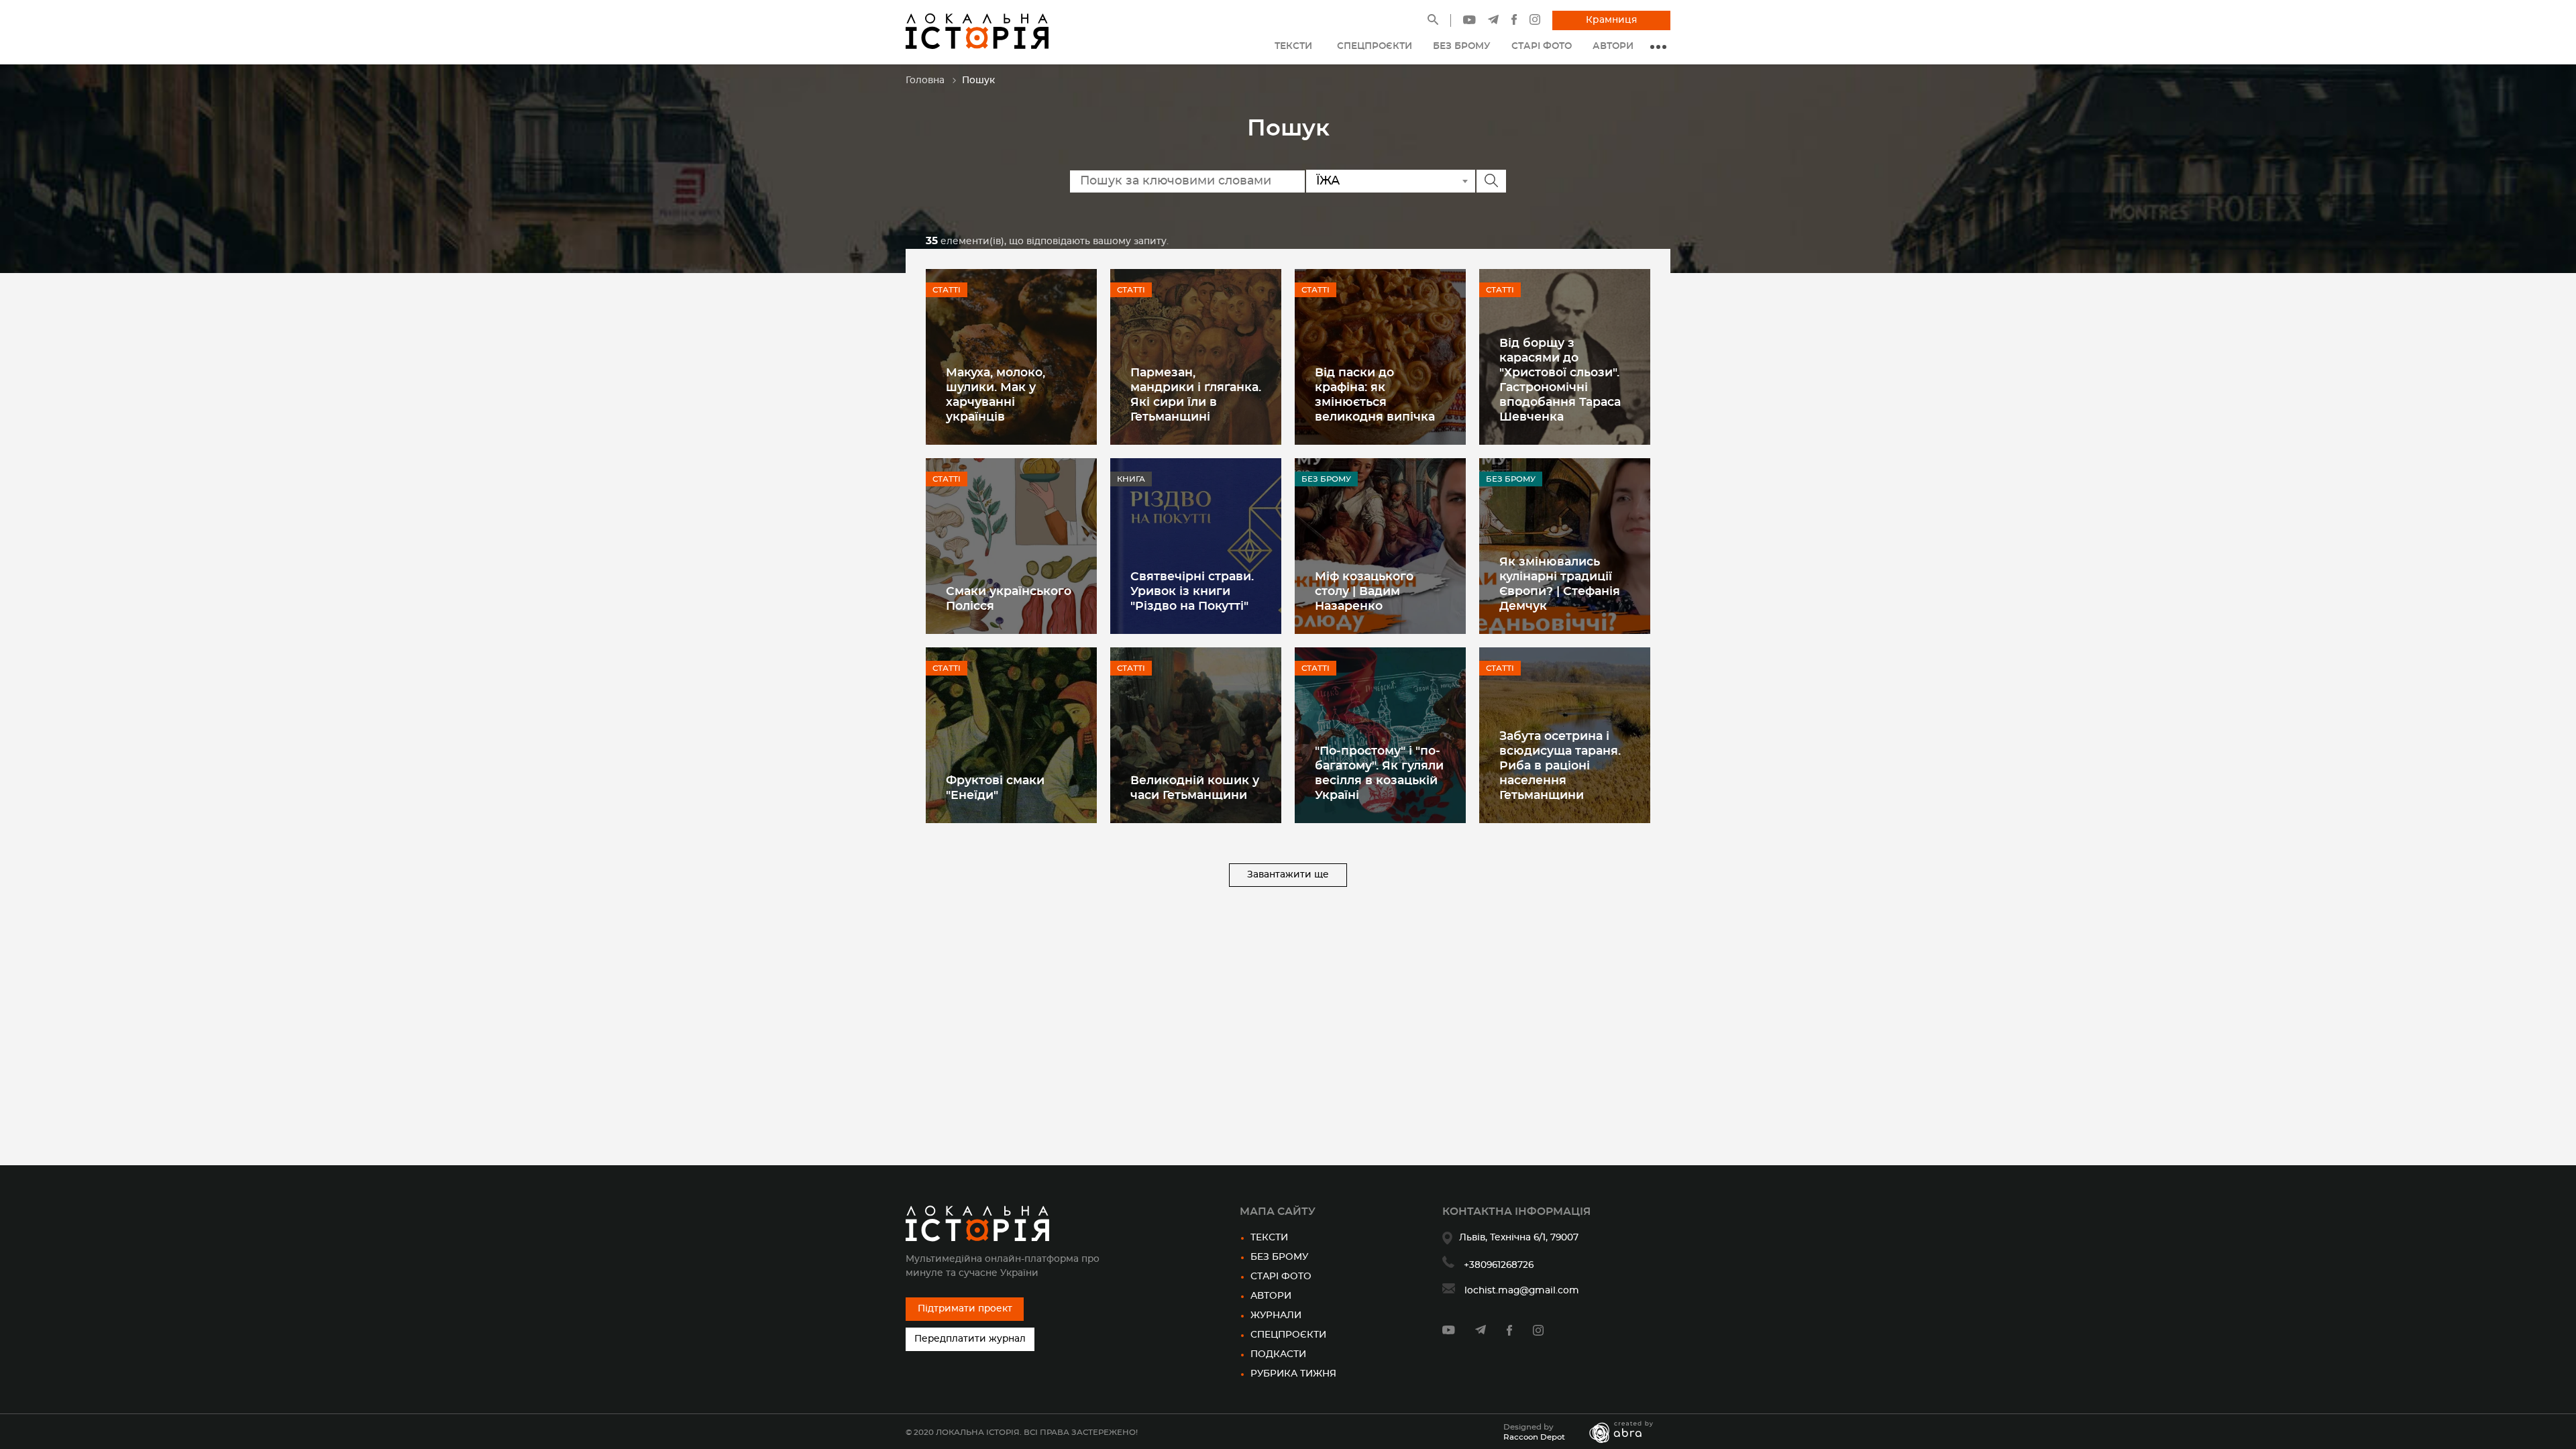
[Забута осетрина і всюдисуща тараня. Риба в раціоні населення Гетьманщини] (1565, 735)
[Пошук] (1433, 22)
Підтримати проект (965, 1309)
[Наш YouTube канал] (1469, 21)
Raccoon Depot (1534, 1437)
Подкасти (1278, 1354)
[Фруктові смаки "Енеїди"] (1011, 735)
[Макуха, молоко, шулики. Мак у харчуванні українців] (1011, 357)
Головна (925, 80)
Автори (1271, 1296)
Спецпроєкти (1288, 1335)
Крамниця (1611, 20)
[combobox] (1391, 181)
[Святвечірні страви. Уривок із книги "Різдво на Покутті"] (1196, 546)
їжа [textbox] (1328, 181)
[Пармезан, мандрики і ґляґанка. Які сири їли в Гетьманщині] (1196, 357)
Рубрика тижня (1293, 1374)
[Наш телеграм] (1493, 21)
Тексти (1269, 1238)
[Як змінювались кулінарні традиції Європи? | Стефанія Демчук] (1565, 546)
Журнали (1276, 1316)
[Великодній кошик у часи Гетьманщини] (1196, 735)
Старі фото (1281, 1277)
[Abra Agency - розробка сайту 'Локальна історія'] (1628, 1432)
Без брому (1279, 1257)
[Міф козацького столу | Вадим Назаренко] (1380, 546)
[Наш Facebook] (1514, 22)
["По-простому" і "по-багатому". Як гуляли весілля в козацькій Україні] (1380, 735)
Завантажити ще (1288, 875)
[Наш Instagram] (1535, 22)
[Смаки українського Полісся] (1011, 546)
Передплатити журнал (970, 1339)
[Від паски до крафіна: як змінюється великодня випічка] (1380, 357)
